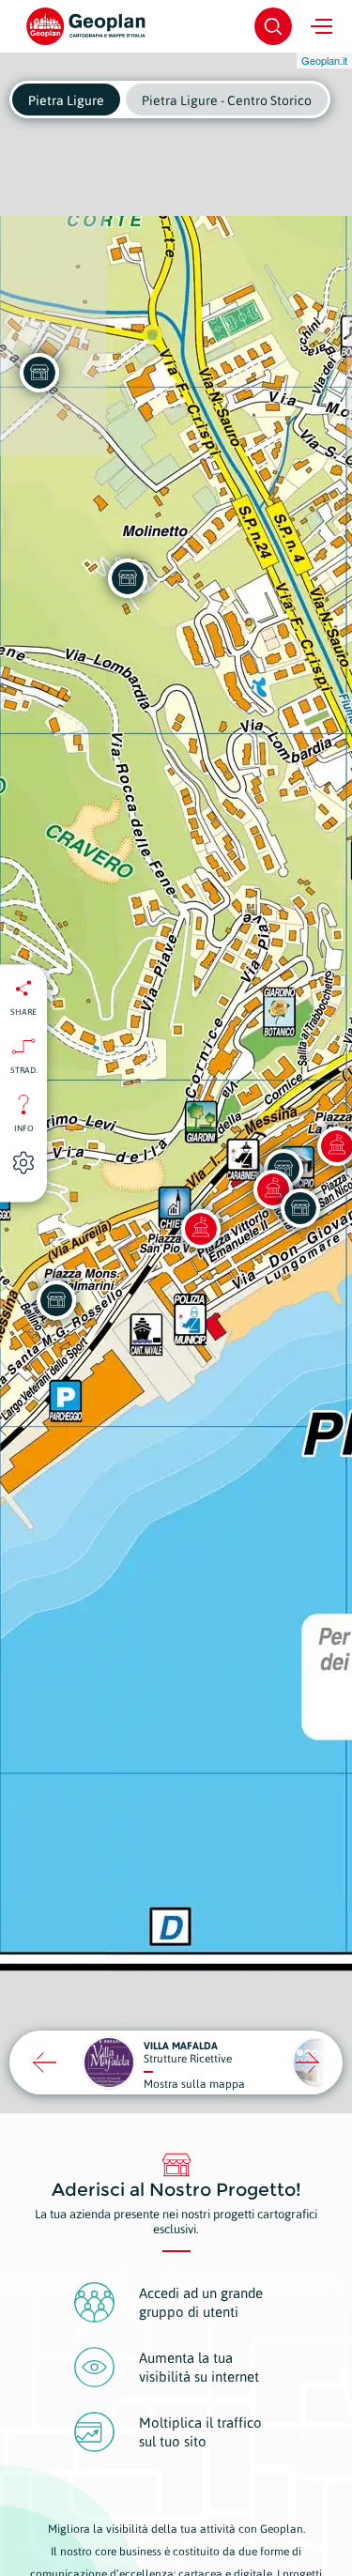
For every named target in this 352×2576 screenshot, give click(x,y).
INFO (24, 1127)
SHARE (23, 1011)
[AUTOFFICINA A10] (39, 373)
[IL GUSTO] (56, 1300)
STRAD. (24, 1069)
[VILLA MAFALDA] (128, 578)
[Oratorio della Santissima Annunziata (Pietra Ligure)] (201, 1229)
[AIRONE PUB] (300, 1208)
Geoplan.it (324, 60)
